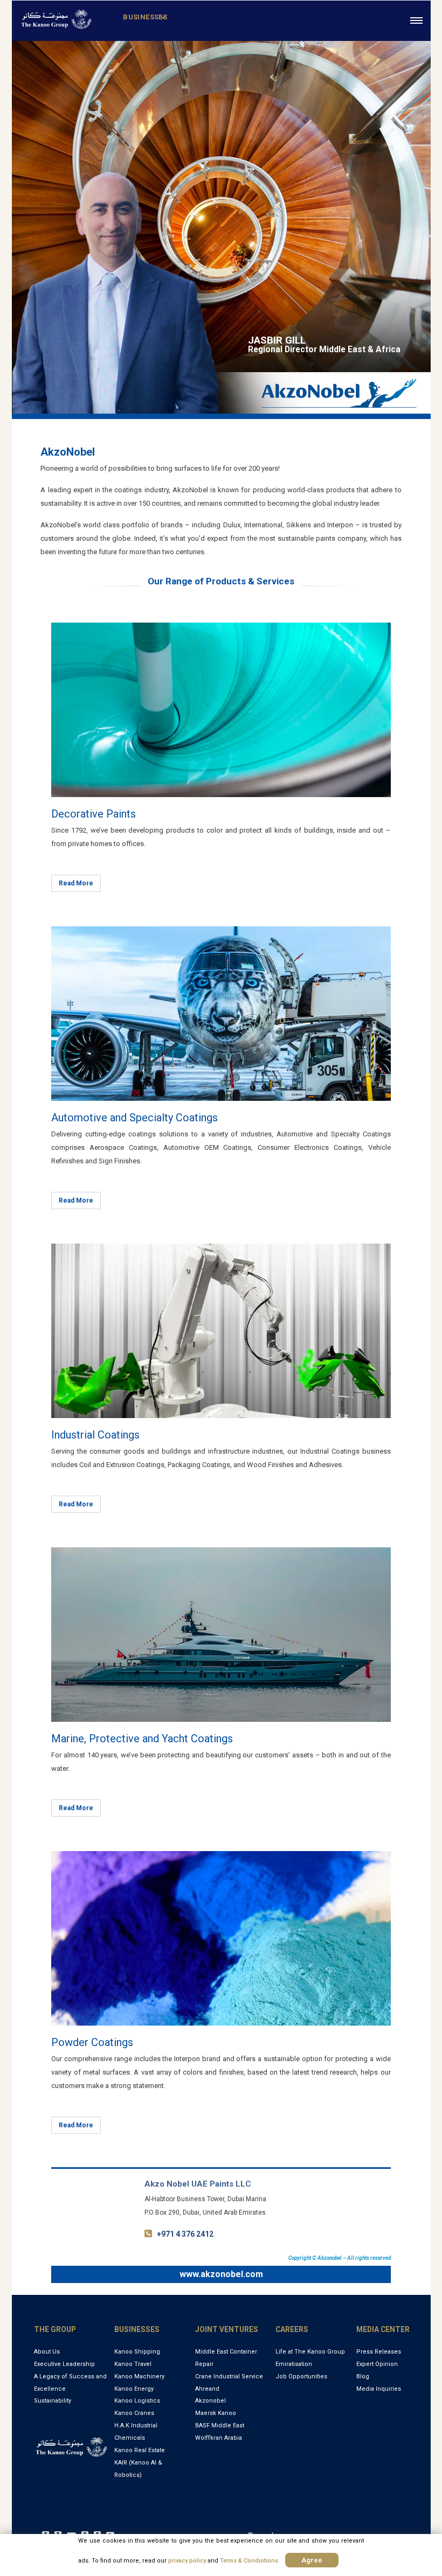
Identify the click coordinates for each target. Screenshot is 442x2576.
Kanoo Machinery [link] (139, 2376)
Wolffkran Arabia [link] (219, 2438)
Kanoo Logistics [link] (137, 2401)
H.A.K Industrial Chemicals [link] (136, 2432)
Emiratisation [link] (294, 2364)
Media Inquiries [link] (379, 2389)
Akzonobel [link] (210, 2401)
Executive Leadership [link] (64, 2364)
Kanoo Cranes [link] (134, 2413)
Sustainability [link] (53, 2401)
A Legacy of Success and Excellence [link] (70, 2383)
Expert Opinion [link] (377, 2364)
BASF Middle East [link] (220, 2425)
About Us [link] (47, 2352)
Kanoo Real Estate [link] (140, 2450)
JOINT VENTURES (227, 2329)
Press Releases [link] (379, 2352)
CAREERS (292, 2329)
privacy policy (187, 2561)
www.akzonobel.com (221, 2274)
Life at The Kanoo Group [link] (310, 2352)
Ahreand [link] (207, 2389)
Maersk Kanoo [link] (216, 2413)
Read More (76, 883)
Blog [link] (363, 2376)
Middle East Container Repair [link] (226, 2358)
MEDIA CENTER (383, 2329)
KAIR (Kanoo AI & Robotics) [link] (138, 2469)
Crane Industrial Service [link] (229, 2376)
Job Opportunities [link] (301, 2376)
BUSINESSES (137, 2329)
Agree (312, 2560)
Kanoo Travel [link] (133, 2364)
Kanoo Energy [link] (134, 2389)
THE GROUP (55, 2329)
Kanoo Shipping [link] (137, 2352)
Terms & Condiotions (249, 2561)
